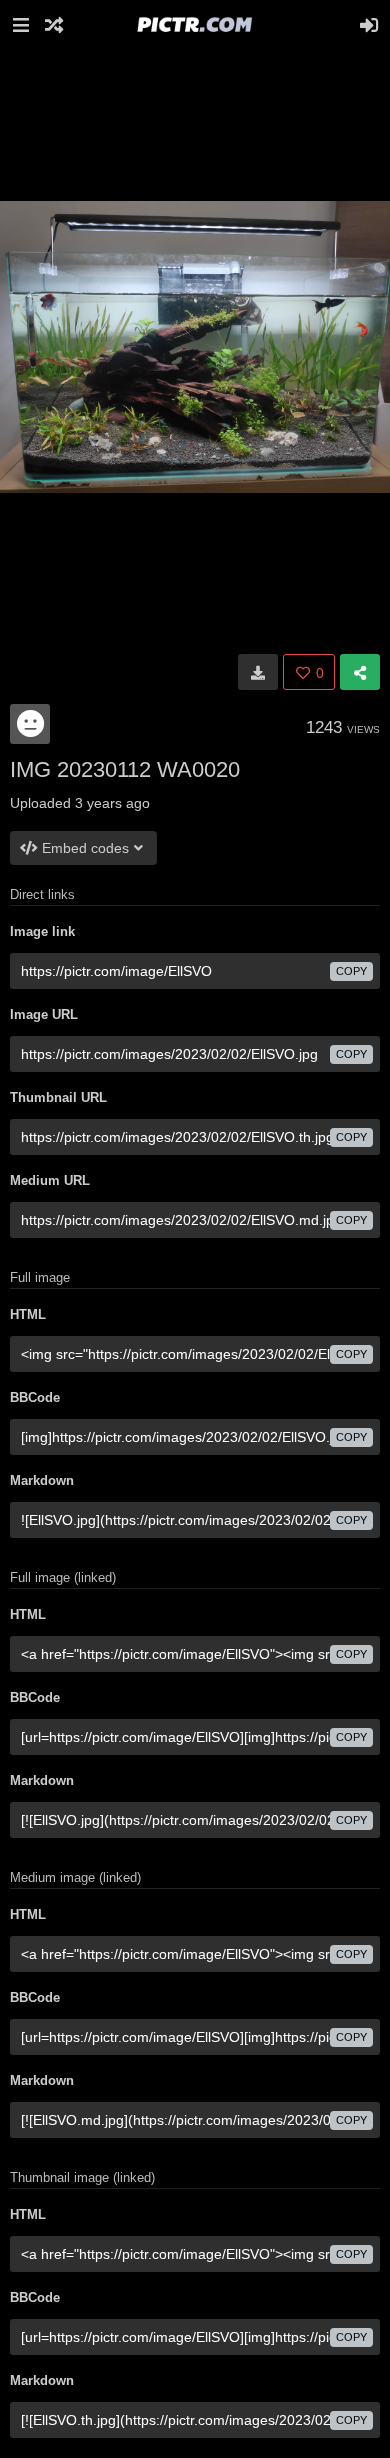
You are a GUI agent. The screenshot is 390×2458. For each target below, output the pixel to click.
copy (351, 971)
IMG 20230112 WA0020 (125, 769)
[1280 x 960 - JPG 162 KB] (258, 672)
